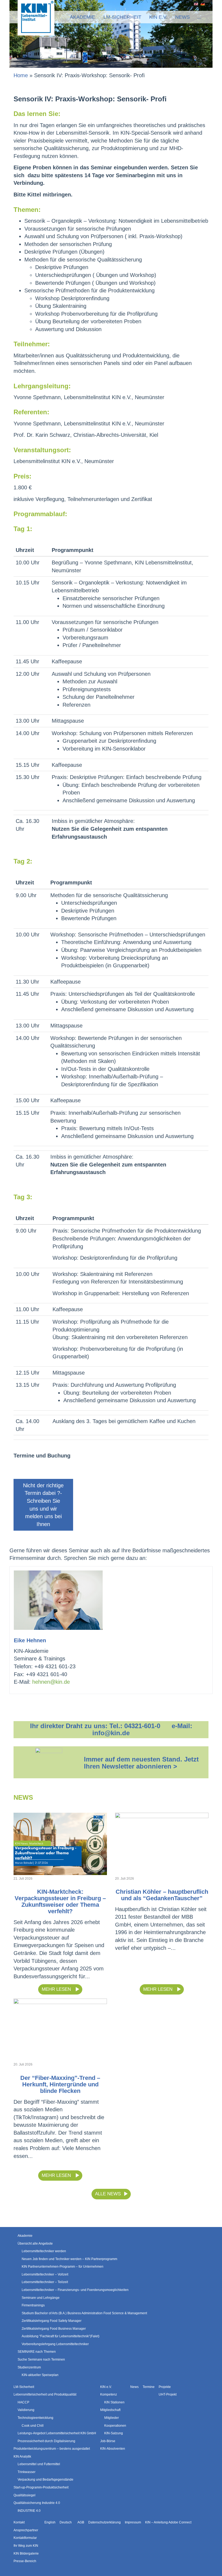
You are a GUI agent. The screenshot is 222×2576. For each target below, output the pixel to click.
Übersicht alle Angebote (35, 2243)
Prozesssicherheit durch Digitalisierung (46, 2441)
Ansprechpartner (26, 2530)
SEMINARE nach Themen (37, 2352)
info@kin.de (111, 1733)
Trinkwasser (27, 2472)
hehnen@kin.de (51, 1682)
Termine (149, 2387)
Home (21, 75)
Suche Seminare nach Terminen (41, 2360)
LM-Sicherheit (122, 17)
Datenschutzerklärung (105, 2522)
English (195, 4)
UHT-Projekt (168, 2394)
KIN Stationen (114, 2402)
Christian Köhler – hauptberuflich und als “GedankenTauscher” (162, 1895)
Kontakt (19, 2522)
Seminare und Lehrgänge (41, 2297)
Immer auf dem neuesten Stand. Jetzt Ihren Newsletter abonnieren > (141, 1763)
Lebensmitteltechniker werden (44, 2251)
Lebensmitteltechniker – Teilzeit (45, 2282)
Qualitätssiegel (25, 2495)
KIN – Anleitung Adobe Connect (168, 2522)
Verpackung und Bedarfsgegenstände (45, 2480)
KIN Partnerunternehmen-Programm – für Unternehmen (63, 2267)
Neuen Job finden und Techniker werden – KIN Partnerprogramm (69, 2259)
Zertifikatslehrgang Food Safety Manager (52, 2321)
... (199, 17)
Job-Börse (108, 2441)
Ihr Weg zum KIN (26, 2546)
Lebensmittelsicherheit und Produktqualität (45, 2394)
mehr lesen (57, 1989)
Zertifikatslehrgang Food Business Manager (54, 2329)
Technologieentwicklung (35, 2418)
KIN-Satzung (114, 2433)
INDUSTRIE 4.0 (29, 2511)
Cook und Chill (33, 2425)
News (182, 17)
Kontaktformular (25, 2538)
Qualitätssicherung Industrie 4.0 (37, 2503)
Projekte (165, 2387)
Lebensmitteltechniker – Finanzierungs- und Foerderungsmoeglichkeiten (75, 2290)
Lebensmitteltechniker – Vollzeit (45, 2274)
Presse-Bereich (25, 2561)
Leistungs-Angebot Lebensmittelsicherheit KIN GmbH (57, 2433)
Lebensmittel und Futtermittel (39, 2464)
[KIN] (36, 17)
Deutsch (202, 4)
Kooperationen (115, 2425)
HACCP (23, 2402)
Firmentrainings (33, 2305)
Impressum (133, 2522)
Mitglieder (112, 2418)
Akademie (82, 17)
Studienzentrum (29, 2367)
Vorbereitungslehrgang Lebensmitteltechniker (55, 2344)
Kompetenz (109, 2394)
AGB (81, 2522)
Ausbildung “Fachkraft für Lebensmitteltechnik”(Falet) (61, 2336)
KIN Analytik (22, 2457)
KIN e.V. (158, 17)
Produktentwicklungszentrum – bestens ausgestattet (52, 2449)
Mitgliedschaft (110, 2410)
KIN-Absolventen (113, 2449)
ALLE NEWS (108, 2194)
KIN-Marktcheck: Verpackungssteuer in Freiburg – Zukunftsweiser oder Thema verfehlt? (60, 1901)
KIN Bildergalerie (26, 2553)
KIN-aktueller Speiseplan (40, 2375)
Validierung (26, 2410)
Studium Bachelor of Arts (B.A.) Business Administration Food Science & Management (84, 2313)
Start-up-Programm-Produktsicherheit (41, 2487)
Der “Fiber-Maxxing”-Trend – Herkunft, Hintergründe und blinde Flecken (60, 2084)
